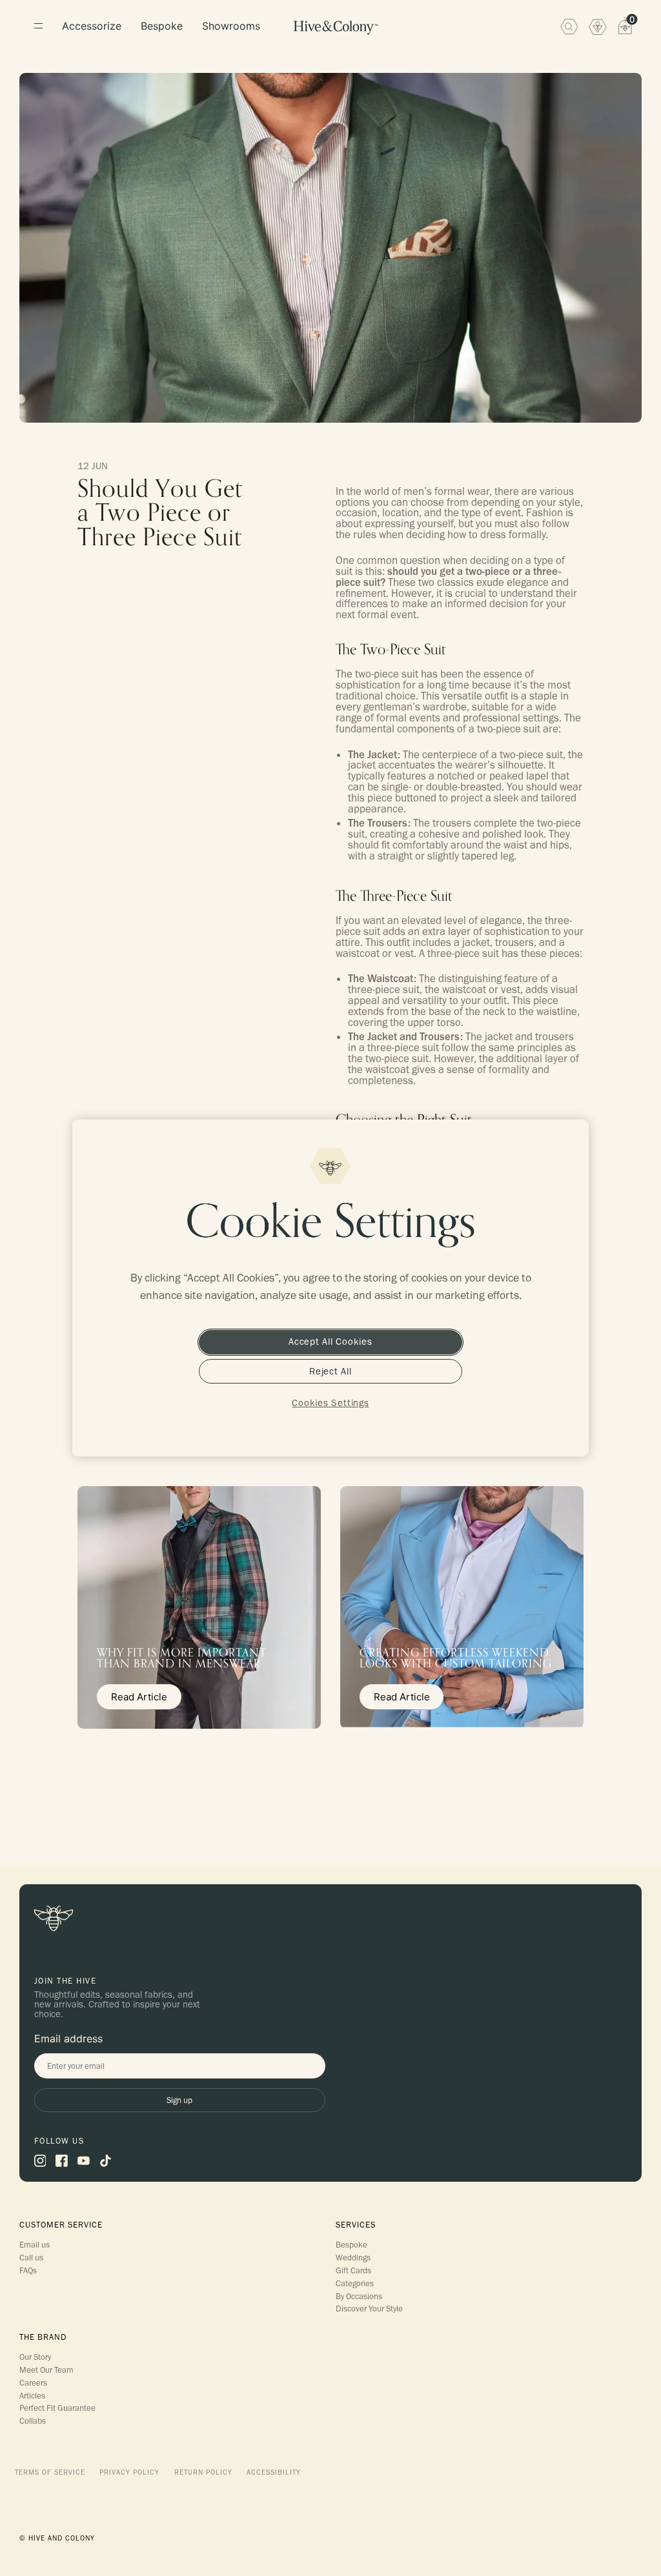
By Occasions (359, 2296)
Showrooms (231, 26)
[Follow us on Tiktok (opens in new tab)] (106, 2160)
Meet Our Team (46, 2370)
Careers (33, 2382)
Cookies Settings (330, 1403)
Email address (68, 2038)
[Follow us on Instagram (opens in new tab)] (40, 2160)
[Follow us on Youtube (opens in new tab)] (84, 2160)
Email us (35, 2244)
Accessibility (274, 2472)
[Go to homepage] (335, 28)
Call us (31, 2257)
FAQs (28, 2270)
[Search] (569, 26)
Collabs (33, 2420)
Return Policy (203, 2472)
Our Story (35, 2357)
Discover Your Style (369, 2308)
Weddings (353, 2257)
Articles (32, 2395)
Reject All (330, 1371)
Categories (355, 2283)
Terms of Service (50, 2472)
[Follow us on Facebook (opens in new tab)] (62, 2160)
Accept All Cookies (330, 1342)
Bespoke (162, 26)
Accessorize (92, 26)
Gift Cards (353, 2270)
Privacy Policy (129, 2472)
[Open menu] (38, 26)
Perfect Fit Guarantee (57, 2408)
